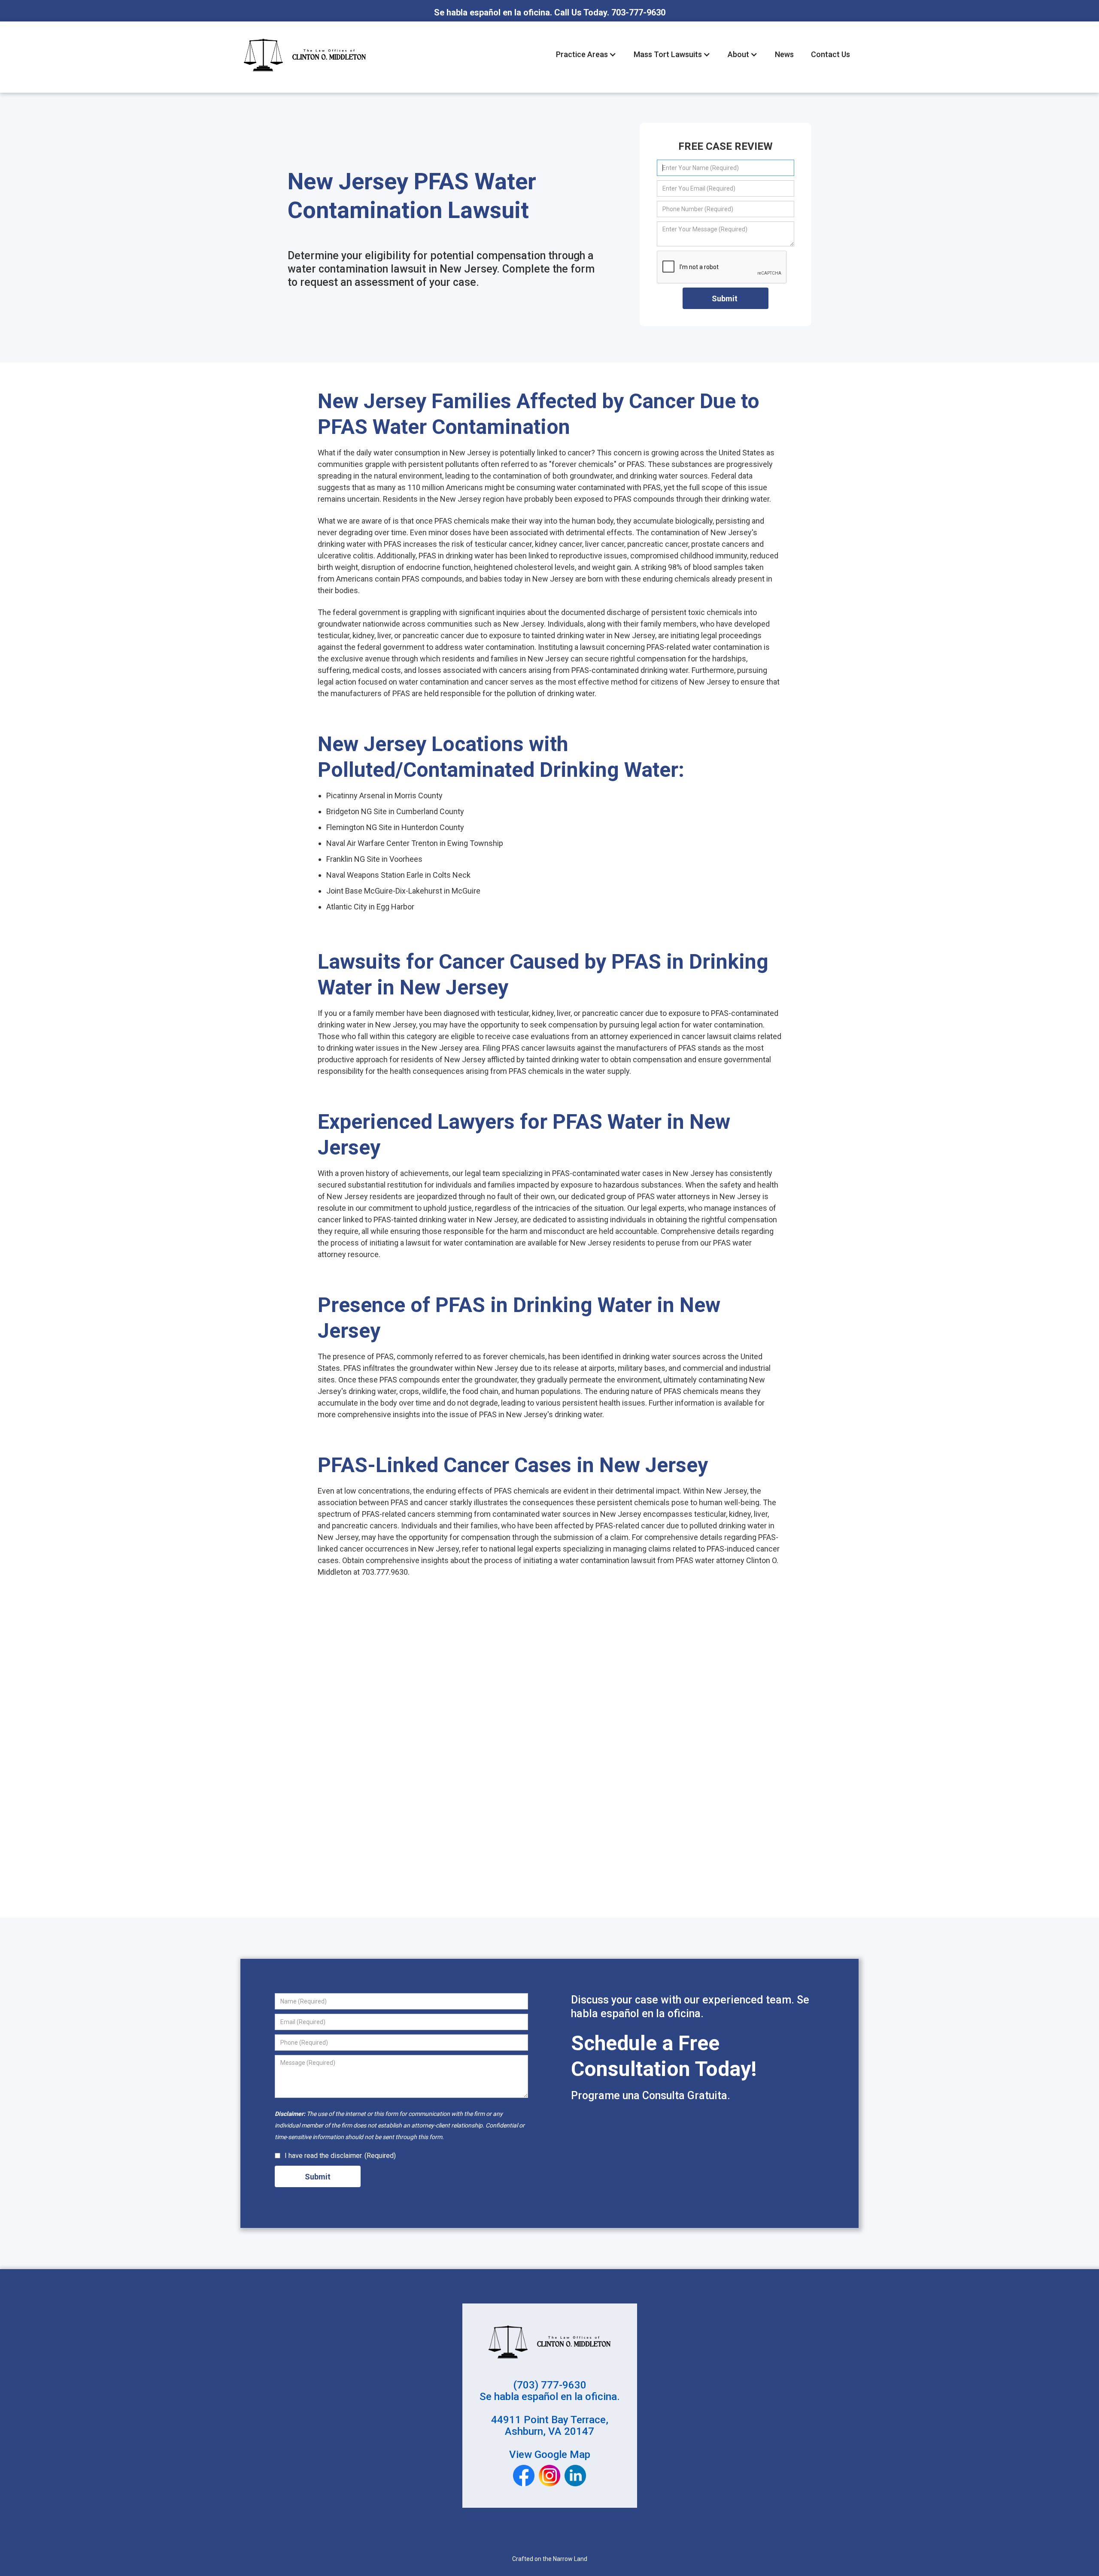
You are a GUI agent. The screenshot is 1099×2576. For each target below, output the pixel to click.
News (784, 54)
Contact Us (830, 54)
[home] (305, 55)
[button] (586, 54)
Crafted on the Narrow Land (550, 2559)
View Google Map (550, 2455)
